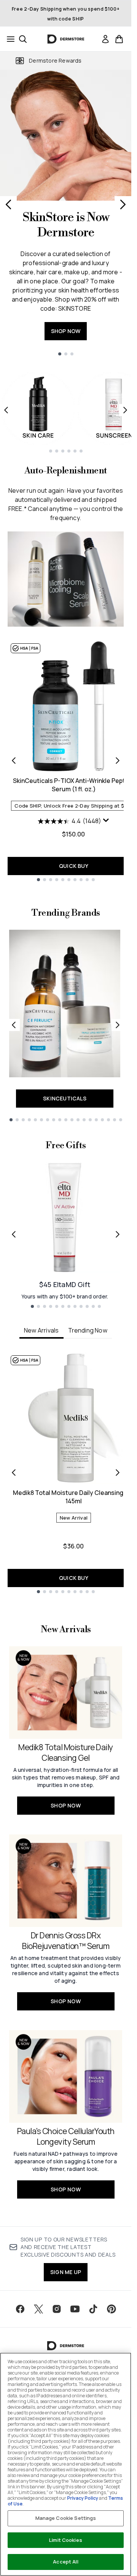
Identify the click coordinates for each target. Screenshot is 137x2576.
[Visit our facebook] (20, 2309)
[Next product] (118, 761)
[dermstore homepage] (66, 39)
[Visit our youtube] (75, 2309)
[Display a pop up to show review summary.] (106, 820)
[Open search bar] (23, 39)
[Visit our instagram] (57, 2309)
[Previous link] (14, 1025)
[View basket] (119, 39)
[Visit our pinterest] (112, 2309)
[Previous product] (14, 761)
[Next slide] (123, 204)
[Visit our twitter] (38, 2309)
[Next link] (118, 1025)
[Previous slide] (8, 204)
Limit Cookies (66, 2540)
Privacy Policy (83, 2498)
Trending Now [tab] (88, 1330)
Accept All (65, 2562)
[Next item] (125, 410)
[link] (105, 39)
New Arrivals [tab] (41, 1330)
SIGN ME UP (66, 2272)
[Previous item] (6, 410)
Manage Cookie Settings (66, 2518)
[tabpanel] (66, 1473)
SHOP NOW (66, 331)
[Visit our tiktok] (93, 2309)
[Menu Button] (8, 39)
